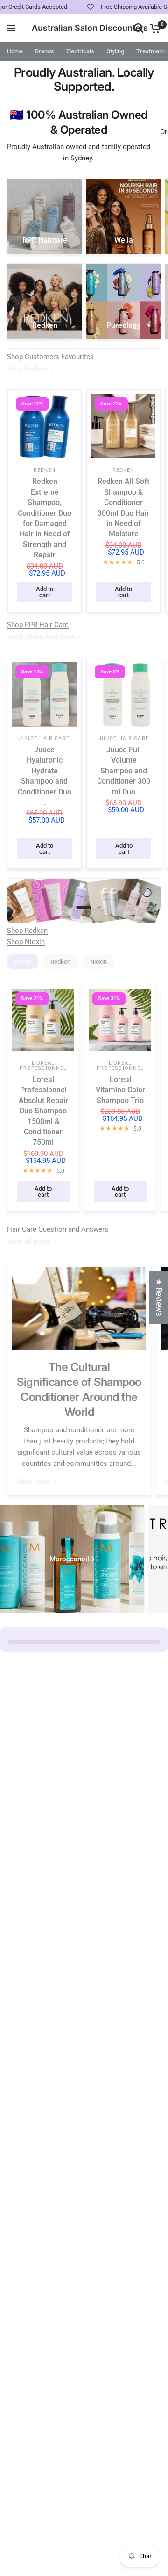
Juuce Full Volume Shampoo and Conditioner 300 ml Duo (124, 771)
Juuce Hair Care (44, 739)
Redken (45, 470)
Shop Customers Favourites (50, 357)
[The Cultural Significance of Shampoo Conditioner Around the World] (79, 1309)
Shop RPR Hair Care (38, 625)
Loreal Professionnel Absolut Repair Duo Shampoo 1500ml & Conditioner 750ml (43, 1111)
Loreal (22, 962)
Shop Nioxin (26, 942)
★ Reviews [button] (159, 1297)
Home (15, 51)
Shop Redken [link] (27, 369)
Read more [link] (34, 1482)
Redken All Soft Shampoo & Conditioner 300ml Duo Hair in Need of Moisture (123, 508)
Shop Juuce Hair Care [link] (41, 637)
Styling (115, 51)
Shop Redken (27, 931)
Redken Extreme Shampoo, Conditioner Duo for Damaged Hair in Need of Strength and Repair (45, 518)
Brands (45, 51)
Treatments (152, 51)
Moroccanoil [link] (69, 1559)
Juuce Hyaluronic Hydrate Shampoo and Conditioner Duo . (45, 776)
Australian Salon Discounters (90, 28)
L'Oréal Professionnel (43, 1066)
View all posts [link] (29, 1242)
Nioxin (98, 962)
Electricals (80, 51)
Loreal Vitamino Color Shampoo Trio (120, 1090)
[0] (154, 28)
